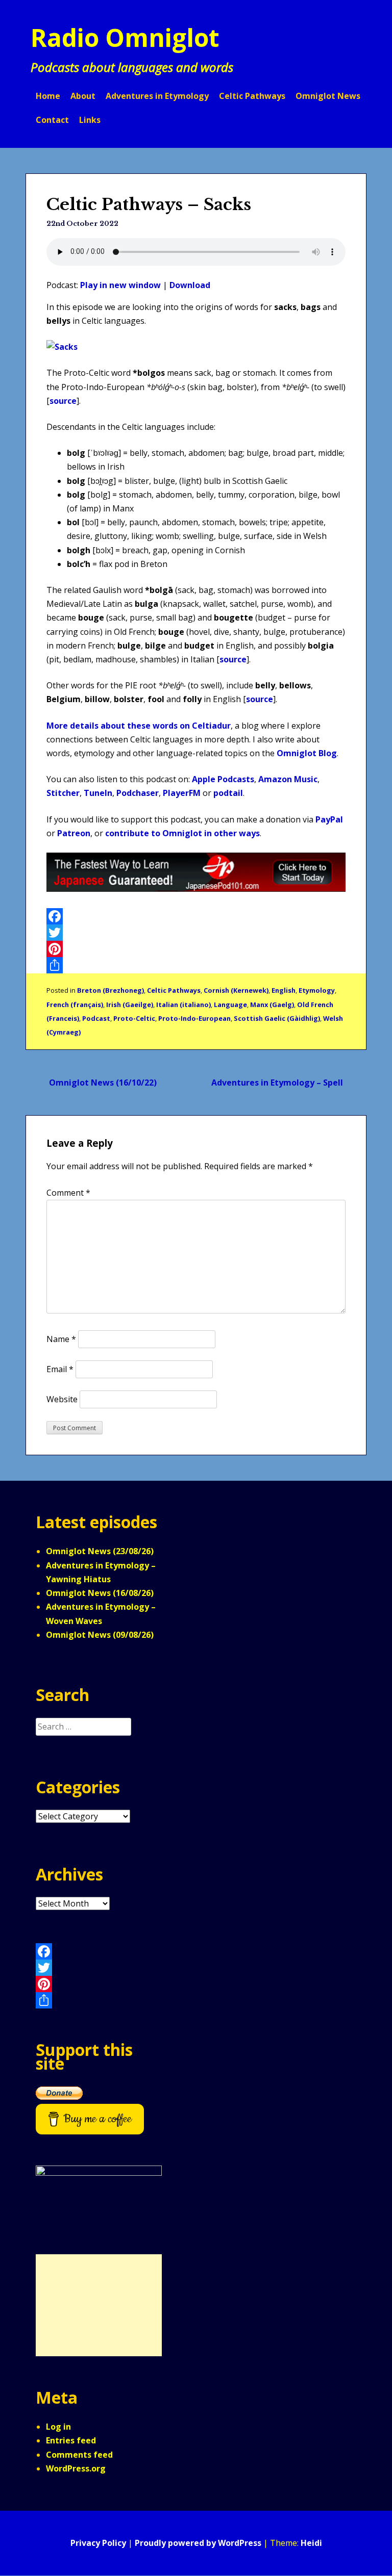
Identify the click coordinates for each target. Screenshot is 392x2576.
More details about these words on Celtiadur (139, 726)
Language (230, 1004)
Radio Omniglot (125, 37)
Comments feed (79, 2455)
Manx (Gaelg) (272, 1004)
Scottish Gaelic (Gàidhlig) (277, 1018)
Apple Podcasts (223, 779)
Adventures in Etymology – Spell (277, 1083)
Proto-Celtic (134, 1018)
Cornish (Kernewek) (236, 990)
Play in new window (120, 285)
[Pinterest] (196, 949)
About (83, 96)
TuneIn (98, 793)
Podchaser (138, 793)
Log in (58, 2427)
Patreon (74, 833)
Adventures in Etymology (157, 96)
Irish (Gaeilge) (130, 1004)
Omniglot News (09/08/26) (100, 1635)
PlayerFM (182, 793)
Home (48, 96)
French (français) (75, 1004)
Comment (68, 1193)
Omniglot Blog (307, 753)
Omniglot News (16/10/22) (103, 1083)
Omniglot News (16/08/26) (100, 1593)
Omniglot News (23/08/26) (100, 1551)
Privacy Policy (98, 2543)
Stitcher (63, 793)
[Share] (196, 965)
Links (90, 120)
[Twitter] (196, 933)
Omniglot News (328, 96)
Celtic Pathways (252, 96)
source (63, 401)
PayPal (329, 819)
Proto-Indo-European (194, 1018)
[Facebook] (196, 916)
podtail (228, 793)
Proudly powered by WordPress (198, 2543)
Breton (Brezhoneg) (111, 990)
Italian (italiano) (183, 1004)
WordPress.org (76, 2468)
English (284, 990)
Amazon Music (288, 779)
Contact (52, 120)
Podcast (96, 1018)
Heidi (311, 2543)
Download (190, 285)
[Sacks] (62, 347)
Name (61, 1339)
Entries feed (71, 2440)
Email (60, 1369)
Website (62, 1399)
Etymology (317, 990)
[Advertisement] (99, 2305)
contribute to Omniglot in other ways (182, 833)
